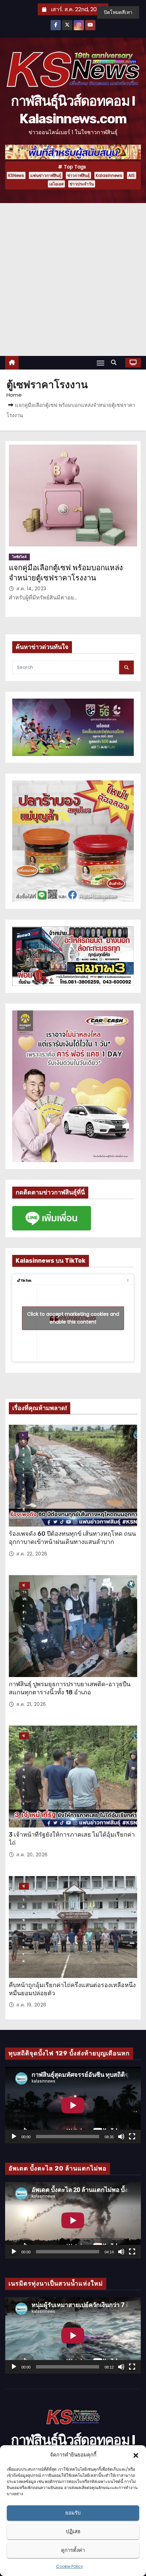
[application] (73, 2105)
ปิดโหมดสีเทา (118, 12)
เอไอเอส (56, 184)
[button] (136, 2455)
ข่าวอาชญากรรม (24, 1736)
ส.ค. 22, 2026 (32, 1554)
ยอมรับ (73, 2513)
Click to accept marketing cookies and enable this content (73, 1318)
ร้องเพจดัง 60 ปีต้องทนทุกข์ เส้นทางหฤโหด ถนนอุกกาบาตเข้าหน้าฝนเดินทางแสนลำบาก (72, 1538)
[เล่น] (14, 2137)
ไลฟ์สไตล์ (19, 557)
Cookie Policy (70, 2566)
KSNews (16, 175)
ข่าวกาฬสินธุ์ (78, 175)
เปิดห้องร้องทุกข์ (24, 1435)
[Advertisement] (73, 280)
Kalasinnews (109, 175)
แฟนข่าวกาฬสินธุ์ (46, 175)
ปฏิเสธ (73, 2531)
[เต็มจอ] (132, 2137)
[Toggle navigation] (101, 363)
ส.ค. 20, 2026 (32, 1855)
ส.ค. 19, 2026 (31, 2005)
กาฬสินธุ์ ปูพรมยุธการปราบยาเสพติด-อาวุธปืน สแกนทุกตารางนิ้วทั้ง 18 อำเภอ (70, 1688)
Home (14, 395)
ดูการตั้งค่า (73, 2550)
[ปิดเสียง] (121, 2137)
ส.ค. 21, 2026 (31, 1704)
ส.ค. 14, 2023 (31, 589)
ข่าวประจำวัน (82, 184)
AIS (132, 175)
